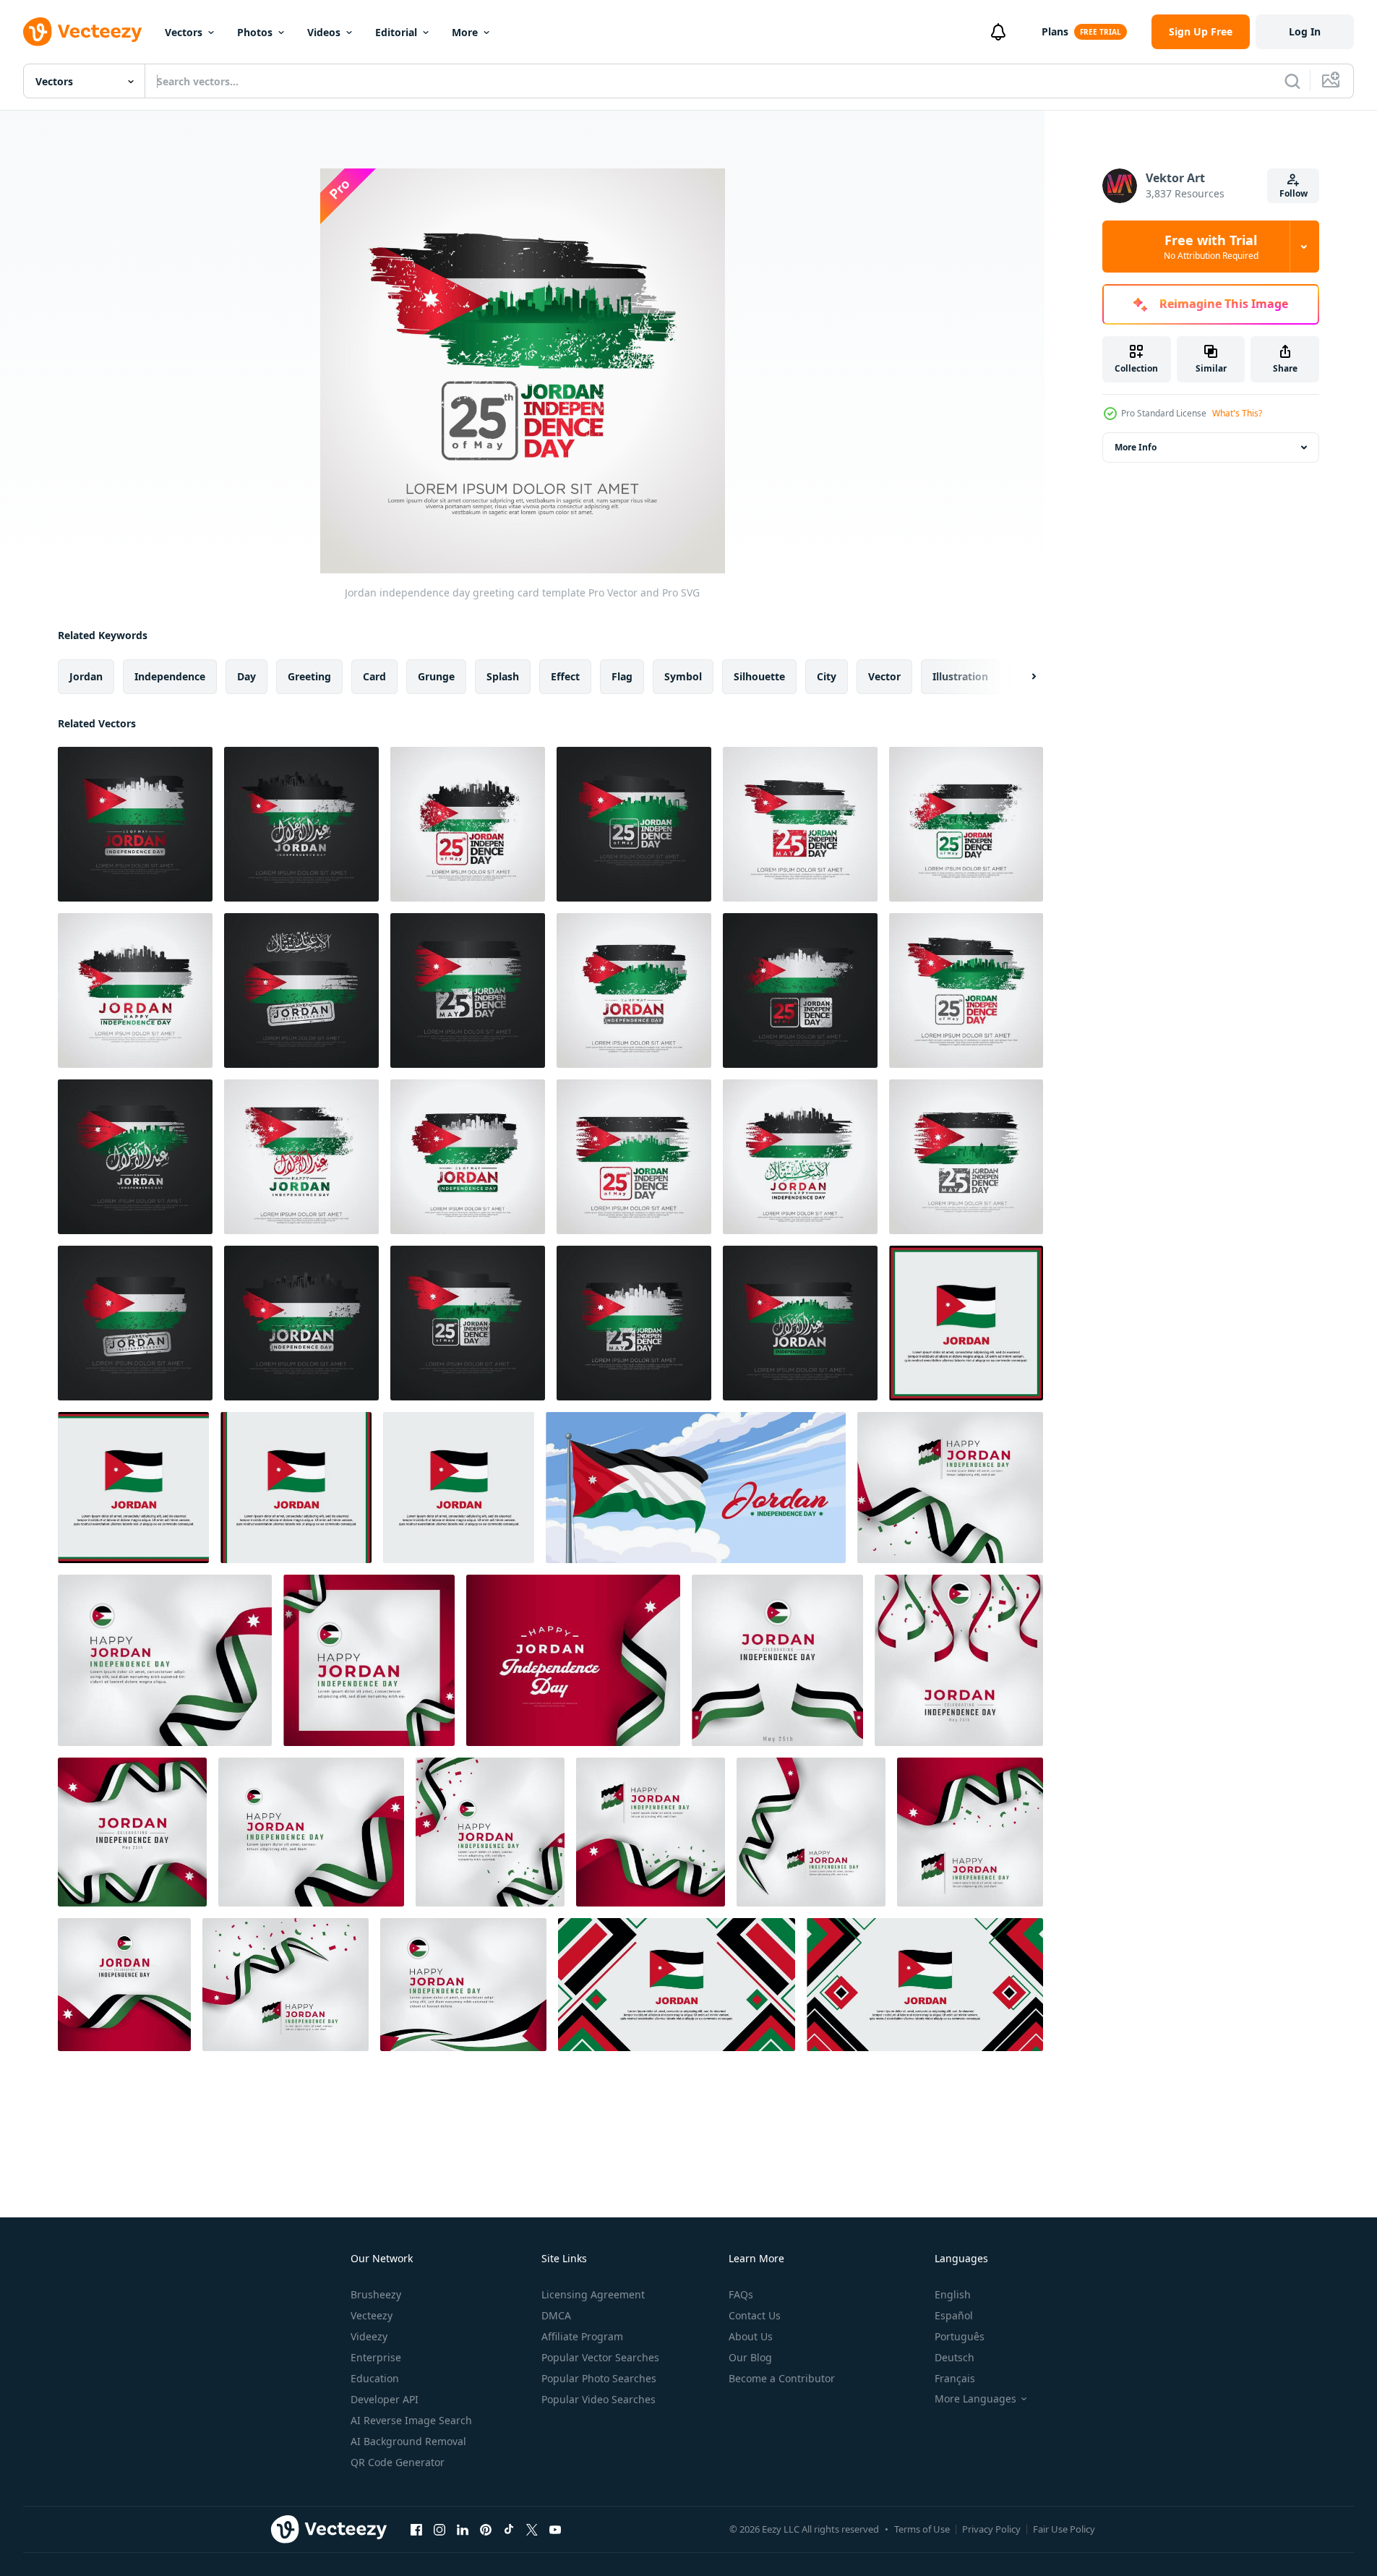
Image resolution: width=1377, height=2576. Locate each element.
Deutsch (955, 2357)
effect (565, 676)
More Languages (975, 2399)
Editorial (396, 32)
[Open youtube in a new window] (555, 2529)
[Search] (1292, 81)
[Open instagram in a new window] (439, 2529)
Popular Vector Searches (600, 2357)
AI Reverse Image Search (411, 2420)
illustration (960, 676)
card (374, 676)
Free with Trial (1211, 247)
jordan (86, 676)
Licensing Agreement (593, 2294)
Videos (324, 32)
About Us (751, 2336)
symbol (683, 676)
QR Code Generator (398, 2462)
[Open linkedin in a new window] (463, 2529)
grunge (436, 676)
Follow (1294, 193)
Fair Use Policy (1064, 2529)
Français (955, 2378)
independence (170, 676)
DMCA (556, 2315)
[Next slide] (1021, 677)
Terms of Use (922, 2529)
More (465, 32)
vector (884, 676)
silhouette (759, 676)
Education (375, 2378)
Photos (255, 32)
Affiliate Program (582, 2336)
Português (960, 2336)
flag (622, 676)
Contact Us (755, 2315)
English (953, 2294)
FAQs (741, 2294)
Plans (1055, 31)
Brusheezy (376, 2294)
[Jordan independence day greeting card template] (135, 824)
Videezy (369, 2336)
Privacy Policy (991, 2529)
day (246, 676)
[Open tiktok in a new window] (509, 2529)
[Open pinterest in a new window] (486, 2529)
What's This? (1237, 413)
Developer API (385, 2399)
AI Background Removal (408, 2441)
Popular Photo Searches (599, 2378)
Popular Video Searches (599, 2399)
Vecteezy (372, 2315)
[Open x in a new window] (532, 2529)
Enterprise (376, 2357)
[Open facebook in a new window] (416, 2529)
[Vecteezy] (82, 32)
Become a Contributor (782, 2378)
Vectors (184, 32)
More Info (1136, 447)
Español (954, 2315)
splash (503, 676)
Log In (1305, 31)
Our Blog (750, 2357)
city (827, 676)
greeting (309, 676)
